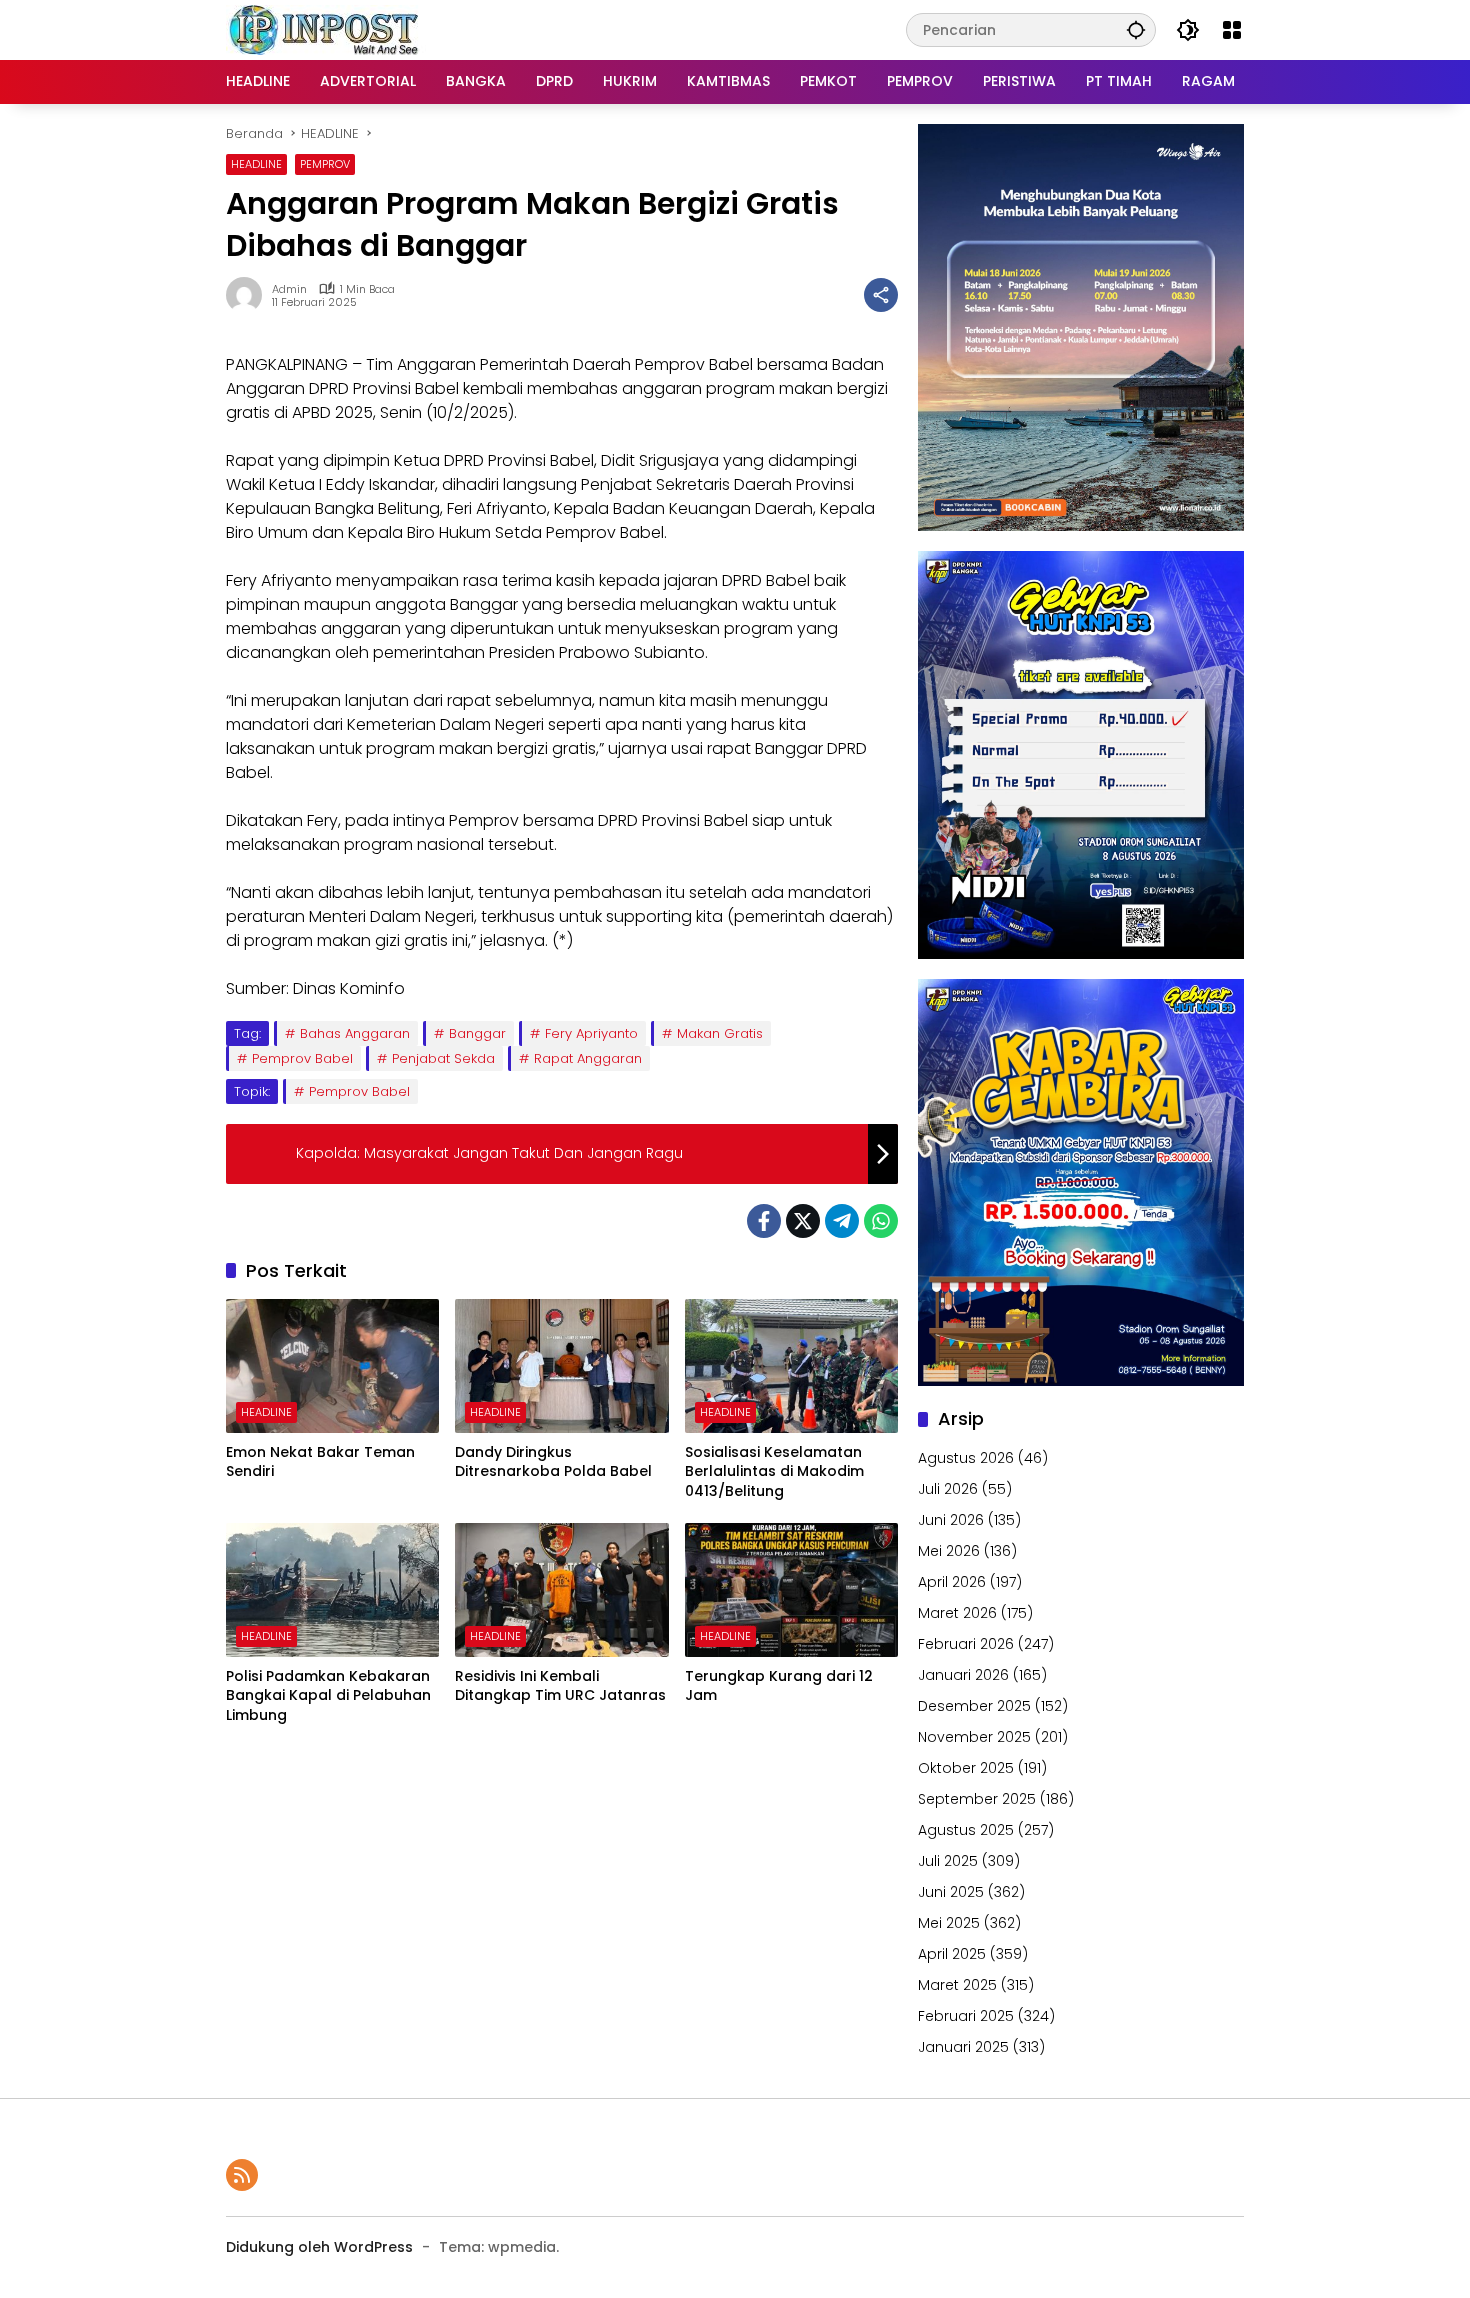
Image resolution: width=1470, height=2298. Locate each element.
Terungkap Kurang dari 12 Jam (779, 1686)
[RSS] (242, 2175)
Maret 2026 (957, 1613)
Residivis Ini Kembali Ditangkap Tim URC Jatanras (560, 1686)
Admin (289, 289)
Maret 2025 (957, 1985)
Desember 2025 (974, 1706)
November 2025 (974, 1737)
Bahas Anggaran (355, 1033)
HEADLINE (256, 164)
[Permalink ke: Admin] (249, 295)
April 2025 (952, 1954)
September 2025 (977, 1799)
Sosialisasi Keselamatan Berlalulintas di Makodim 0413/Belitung (774, 1472)
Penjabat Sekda (443, 1058)
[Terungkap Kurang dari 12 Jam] (791, 1590)
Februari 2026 (966, 1644)
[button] (1136, 29)
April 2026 (952, 1582)
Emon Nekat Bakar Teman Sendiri (320, 1462)
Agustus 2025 (966, 1830)
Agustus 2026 (966, 1458)
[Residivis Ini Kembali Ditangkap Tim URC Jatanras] (561, 1590)
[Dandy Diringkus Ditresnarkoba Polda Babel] (561, 1366)
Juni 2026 (951, 1520)
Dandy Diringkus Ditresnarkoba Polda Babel (553, 1462)
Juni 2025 (951, 1892)
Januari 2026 (963, 1675)
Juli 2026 (948, 1489)
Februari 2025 (966, 2016)
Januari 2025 (963, 2047)
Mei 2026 (949, 1551)
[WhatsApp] (881, 1221)
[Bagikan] (881, 295)
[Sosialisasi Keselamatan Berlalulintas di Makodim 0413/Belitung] (791, 1366)
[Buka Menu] (1232, 30)
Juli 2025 (948, 1861)
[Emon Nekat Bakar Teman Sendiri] (332, 1366)
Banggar (477, 1033)
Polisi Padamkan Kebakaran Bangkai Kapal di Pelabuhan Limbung (328, 1696)
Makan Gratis (720, 1033)
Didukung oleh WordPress (319, 2247)
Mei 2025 (949, 1923)
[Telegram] (842, 1221)
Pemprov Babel (302, 1058)
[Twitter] (803, 1221)
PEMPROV (325, 164)
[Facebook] (764, 1221)
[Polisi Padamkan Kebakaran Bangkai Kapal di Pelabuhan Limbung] (332, 1590)
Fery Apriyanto (591, 1033)
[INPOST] (326, 29)
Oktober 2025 (966, 1768)
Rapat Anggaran (588, 1058)
